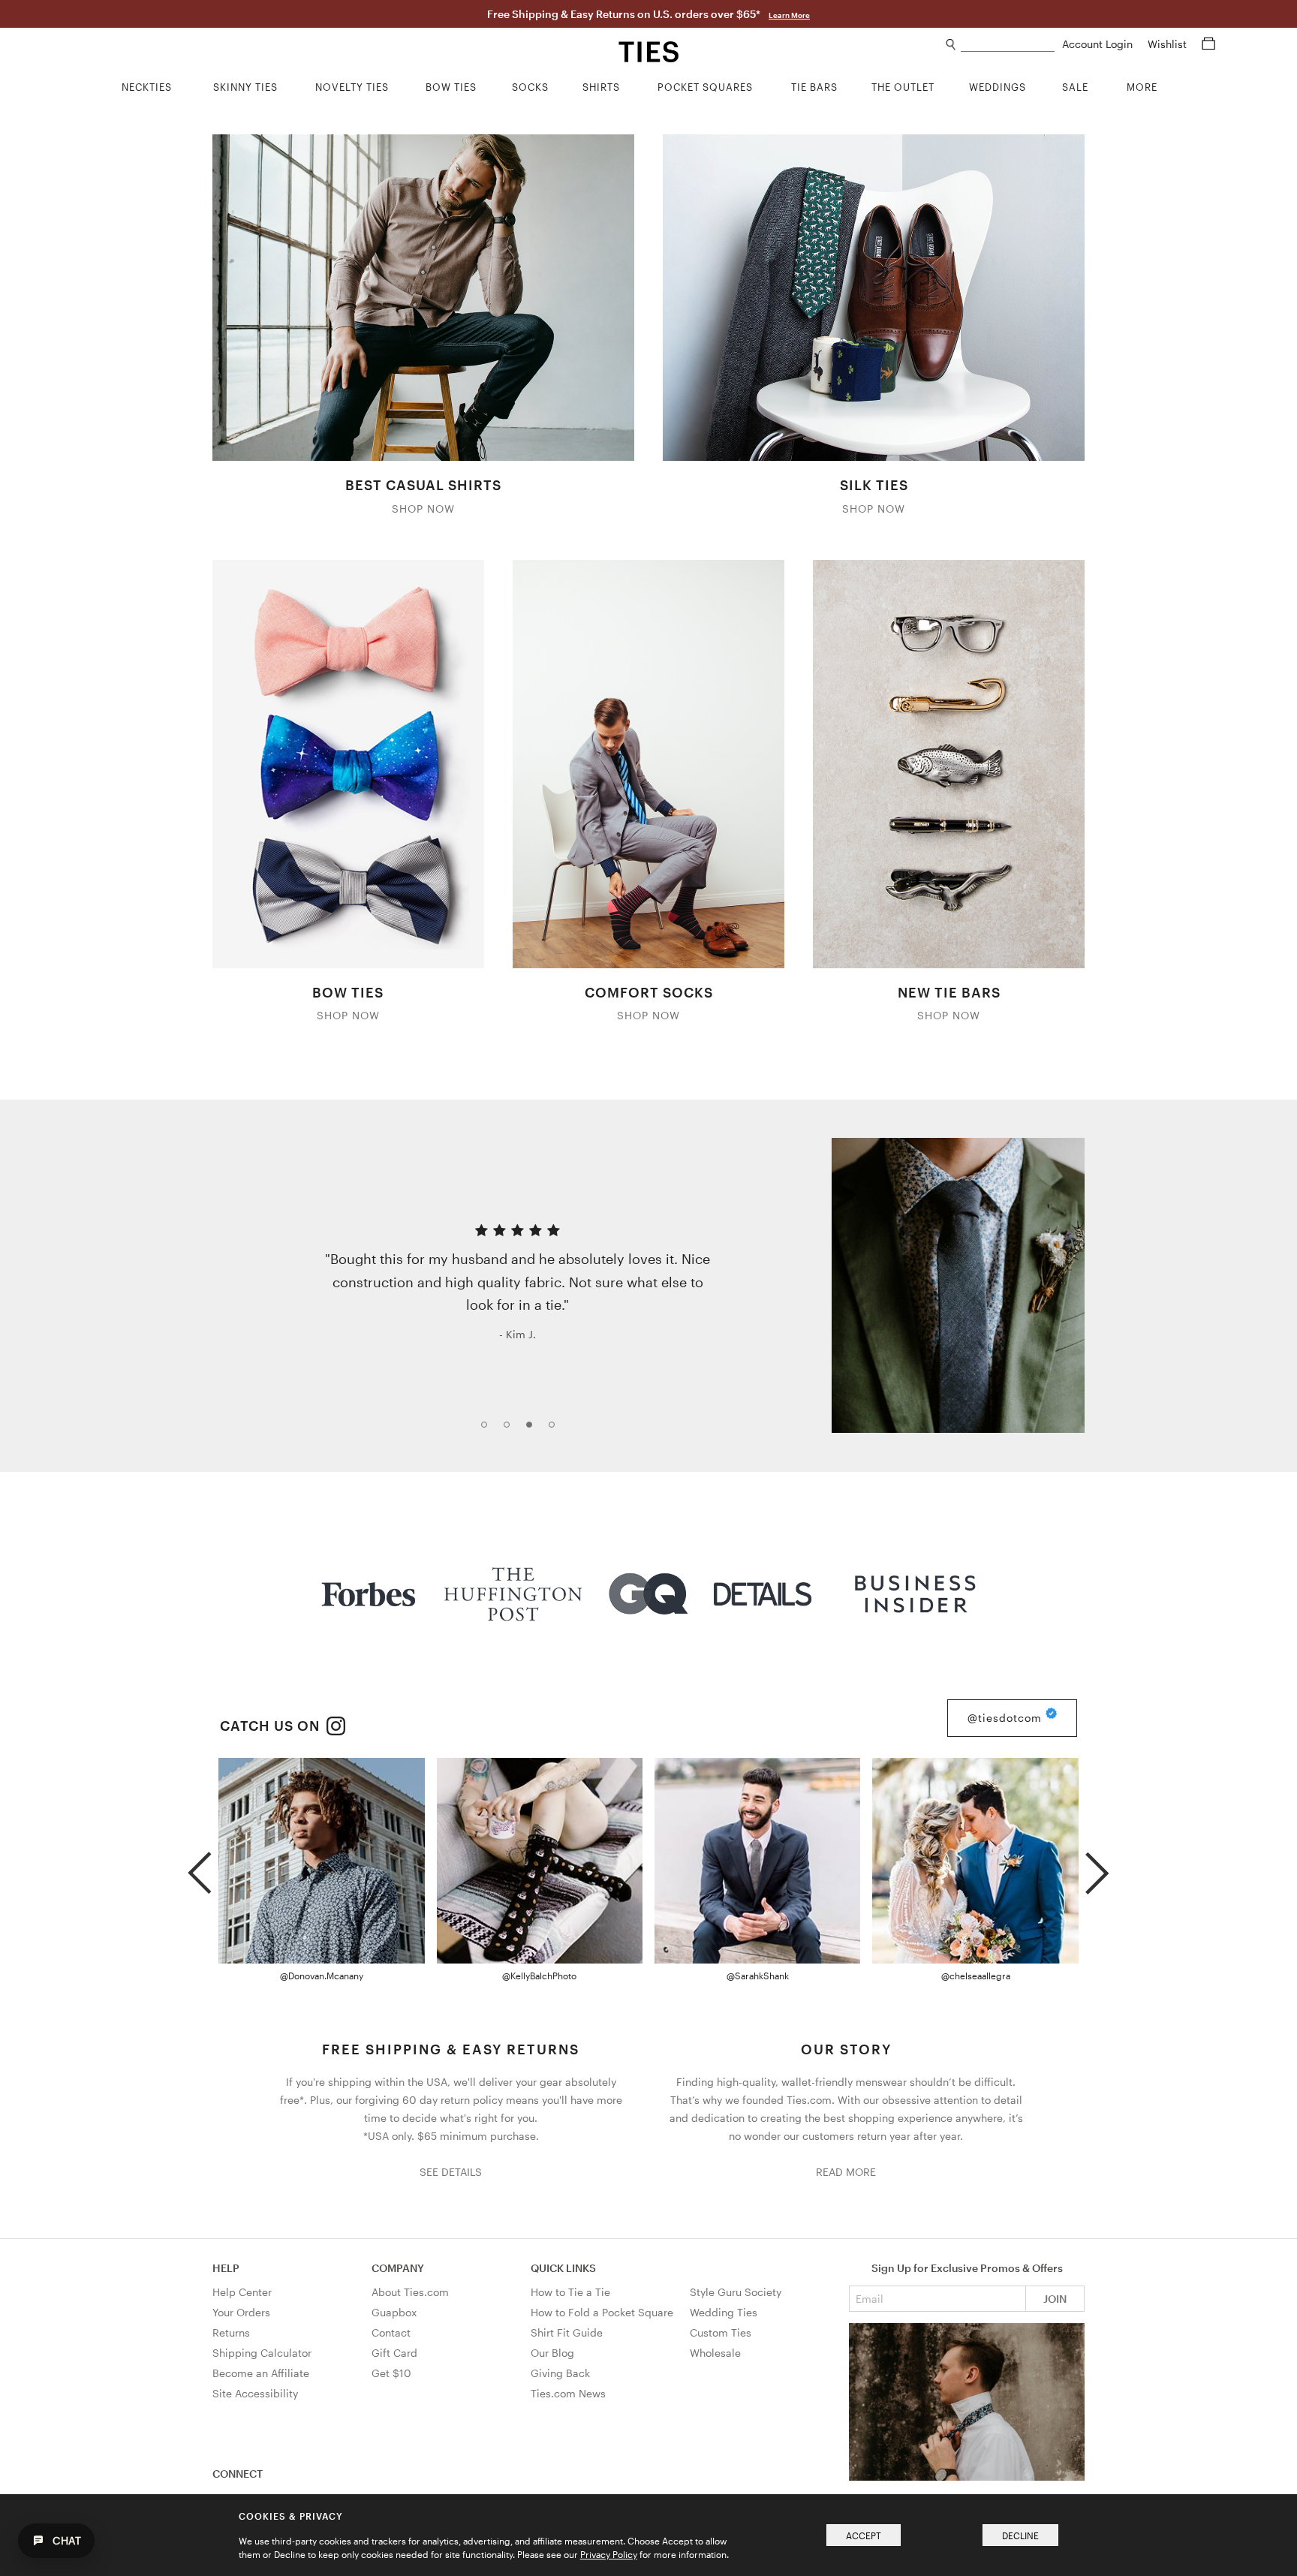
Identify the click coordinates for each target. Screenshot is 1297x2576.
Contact (391, 2332)
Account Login (1099, 44)
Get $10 (391, 2373)
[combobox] (1008, 45)
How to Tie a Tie (570, 2292)
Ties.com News (568, 2393)
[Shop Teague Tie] (958, 1285)
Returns (231, 2332)
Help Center (242, 2292)
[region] (648, 1285)
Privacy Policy (609, 2554)
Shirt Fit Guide (567, 2332)
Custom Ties (721, 2332)
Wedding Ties (724, 2312)
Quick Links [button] (563, 2268)
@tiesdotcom (1007, 1718)
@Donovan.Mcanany (322, 1976)
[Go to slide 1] (489, 1429)
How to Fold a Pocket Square (602, 2312)
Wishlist (1169, 44)
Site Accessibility (255, 2393)
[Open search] (951, 45)
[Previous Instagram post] (199, 1867)
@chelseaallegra (976, 1976)
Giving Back (560, 2373)
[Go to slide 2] (511, 1429)
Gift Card (394, 2353)
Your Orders (241, 2312)
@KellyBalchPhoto (539, 1976)
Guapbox (394, 2312)
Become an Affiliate (261, 2373)
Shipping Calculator (262, 2353)
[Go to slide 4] (556, 1429)
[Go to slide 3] (534, 1429)
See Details (451, 2172)
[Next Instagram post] (1097, 1867)
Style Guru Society (736, 2292)
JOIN (1055, 2299)
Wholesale (715, 2353)
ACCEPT (864, 2535)
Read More (846, 2172)
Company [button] (398, 2268)
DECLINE (1020, 2535)
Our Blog (552, 2353)
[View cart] (1208, 44)
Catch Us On (272, 1726)
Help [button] (226, 2268)
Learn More (789, 15)
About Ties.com (410, 2292)
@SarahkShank (758, 1976)
